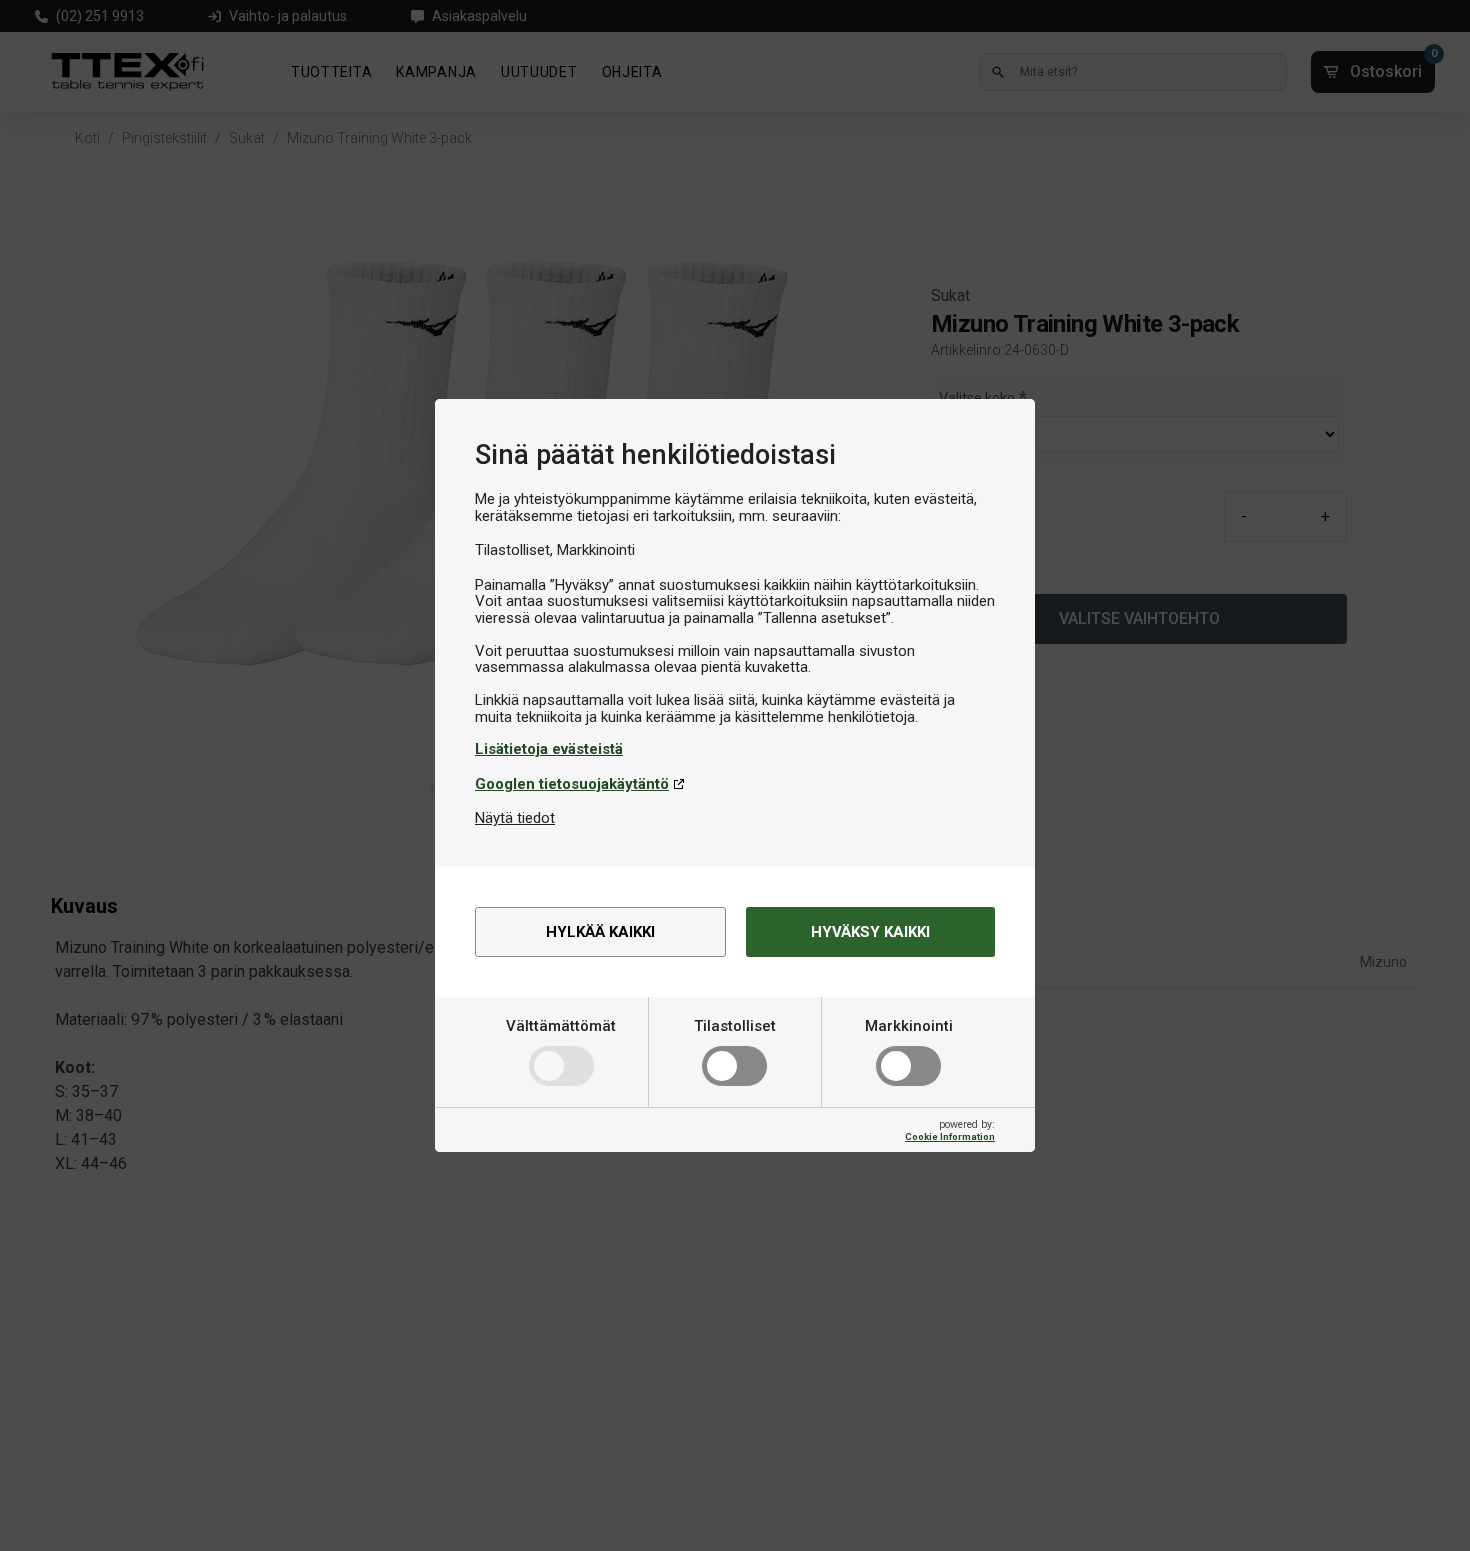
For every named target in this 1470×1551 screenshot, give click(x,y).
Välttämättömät (561, 1026)
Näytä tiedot (515, 818)
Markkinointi (909, 1026)
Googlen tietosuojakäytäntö (572, 784)
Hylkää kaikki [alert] (600, 932)
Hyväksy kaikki (870, 932)
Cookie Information (950, 1136)
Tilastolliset (735, 1026)
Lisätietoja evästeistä (549, 749)
